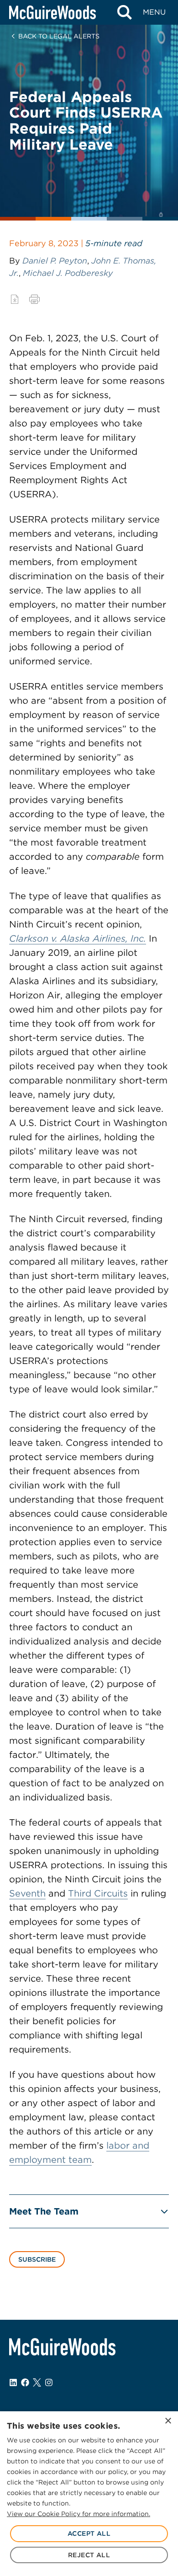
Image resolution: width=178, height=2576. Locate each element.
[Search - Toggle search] (124, 12)
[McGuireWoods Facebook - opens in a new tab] (25, 2382)
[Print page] (34, 299)
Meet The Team (44, 2211)
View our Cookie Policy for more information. (79, 2514)
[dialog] (89, 2494)
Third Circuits (98, 1893)
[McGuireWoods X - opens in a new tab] (37, 2382)
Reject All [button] (89, 2555)
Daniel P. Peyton (55, 261)
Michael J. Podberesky (68, 273)
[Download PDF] (15, 299)
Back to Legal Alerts (59, 36)
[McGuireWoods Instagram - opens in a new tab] (49, 2382)
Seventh (27, 1893)
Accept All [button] (89, 2533)
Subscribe (37, 2259)
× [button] (168, 2421)
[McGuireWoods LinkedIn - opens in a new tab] (13, 2382)
